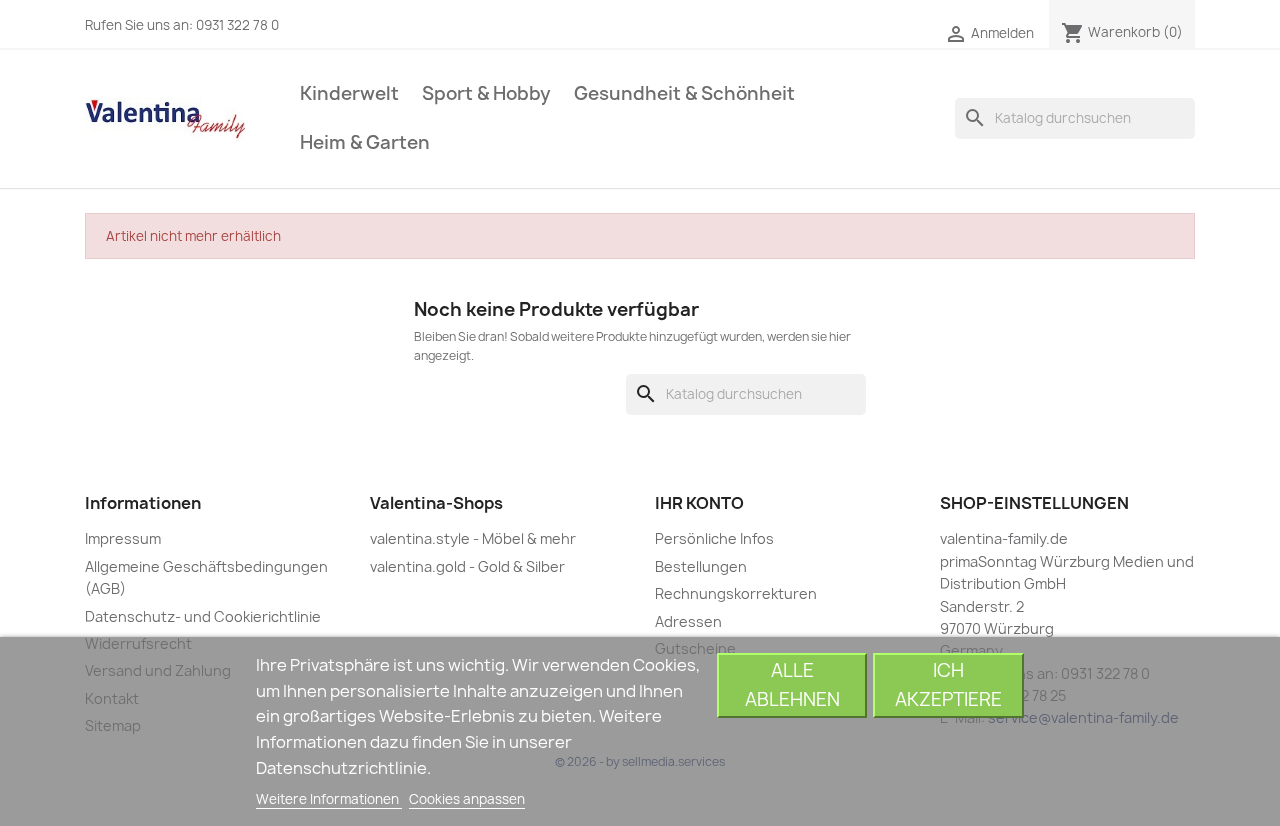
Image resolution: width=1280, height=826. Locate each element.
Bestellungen (701, 566)
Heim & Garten (365, 142)
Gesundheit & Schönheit (684, 93)
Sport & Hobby (486, 93)
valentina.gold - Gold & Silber (467, 566)
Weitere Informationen (329, 799)
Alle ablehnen (792, 685)
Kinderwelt (349, 93)
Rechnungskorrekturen (736, 593)
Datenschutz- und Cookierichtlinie (203, 616)
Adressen (688, 621)
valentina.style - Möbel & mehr (473, 538)
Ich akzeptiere (948, 685)
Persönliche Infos (714, 538)
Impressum (123, 538)
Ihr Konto (699, 503)
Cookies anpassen (467, 799)
